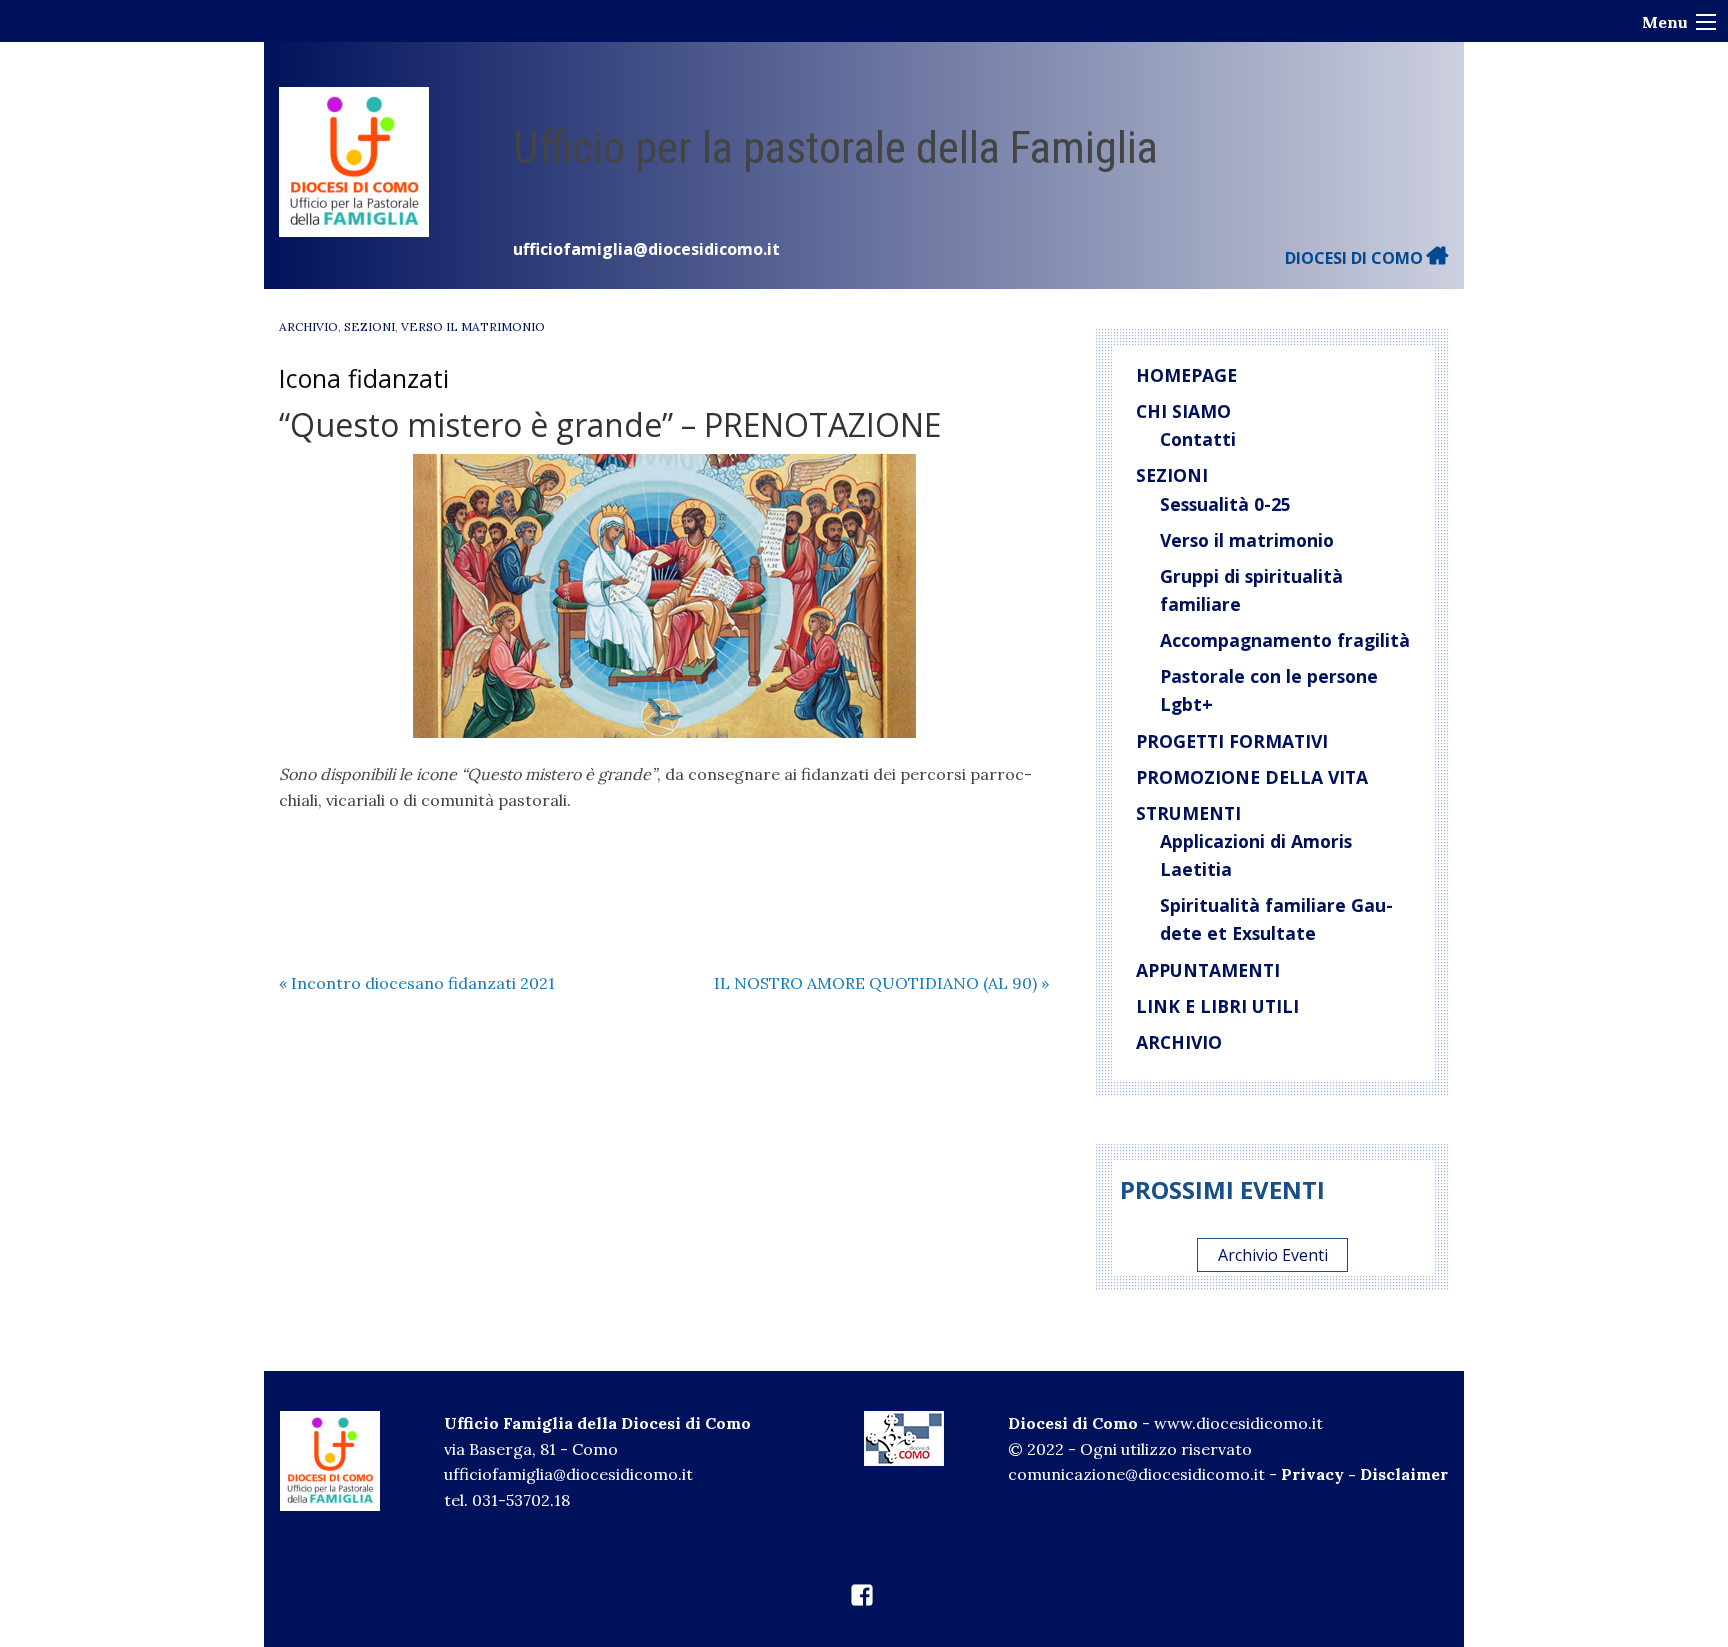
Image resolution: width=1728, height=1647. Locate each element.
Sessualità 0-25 (1225, 504)
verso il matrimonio (473, 326)
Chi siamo (1183, 411)
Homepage (1186, 375)
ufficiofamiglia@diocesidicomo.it (646, 249)
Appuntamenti (1208, 970)
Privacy (1312, 1474)
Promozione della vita (1252, 777)
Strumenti (1188, 813)
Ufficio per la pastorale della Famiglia (835, 147)
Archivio (308, 326)
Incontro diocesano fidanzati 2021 (417, 983)
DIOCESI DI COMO (1356, 258)
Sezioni (369, 326)
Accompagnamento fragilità (1285, 640)
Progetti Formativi (1232, 741)
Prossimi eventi (1222, 1189)
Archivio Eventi (1273, 1255)
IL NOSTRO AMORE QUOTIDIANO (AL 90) (881, 983)
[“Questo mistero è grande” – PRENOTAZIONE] (664, 596)
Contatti (1198, 439)
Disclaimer (1404, 1474)
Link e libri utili (1217, 1006)
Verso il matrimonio (1247, 540)
